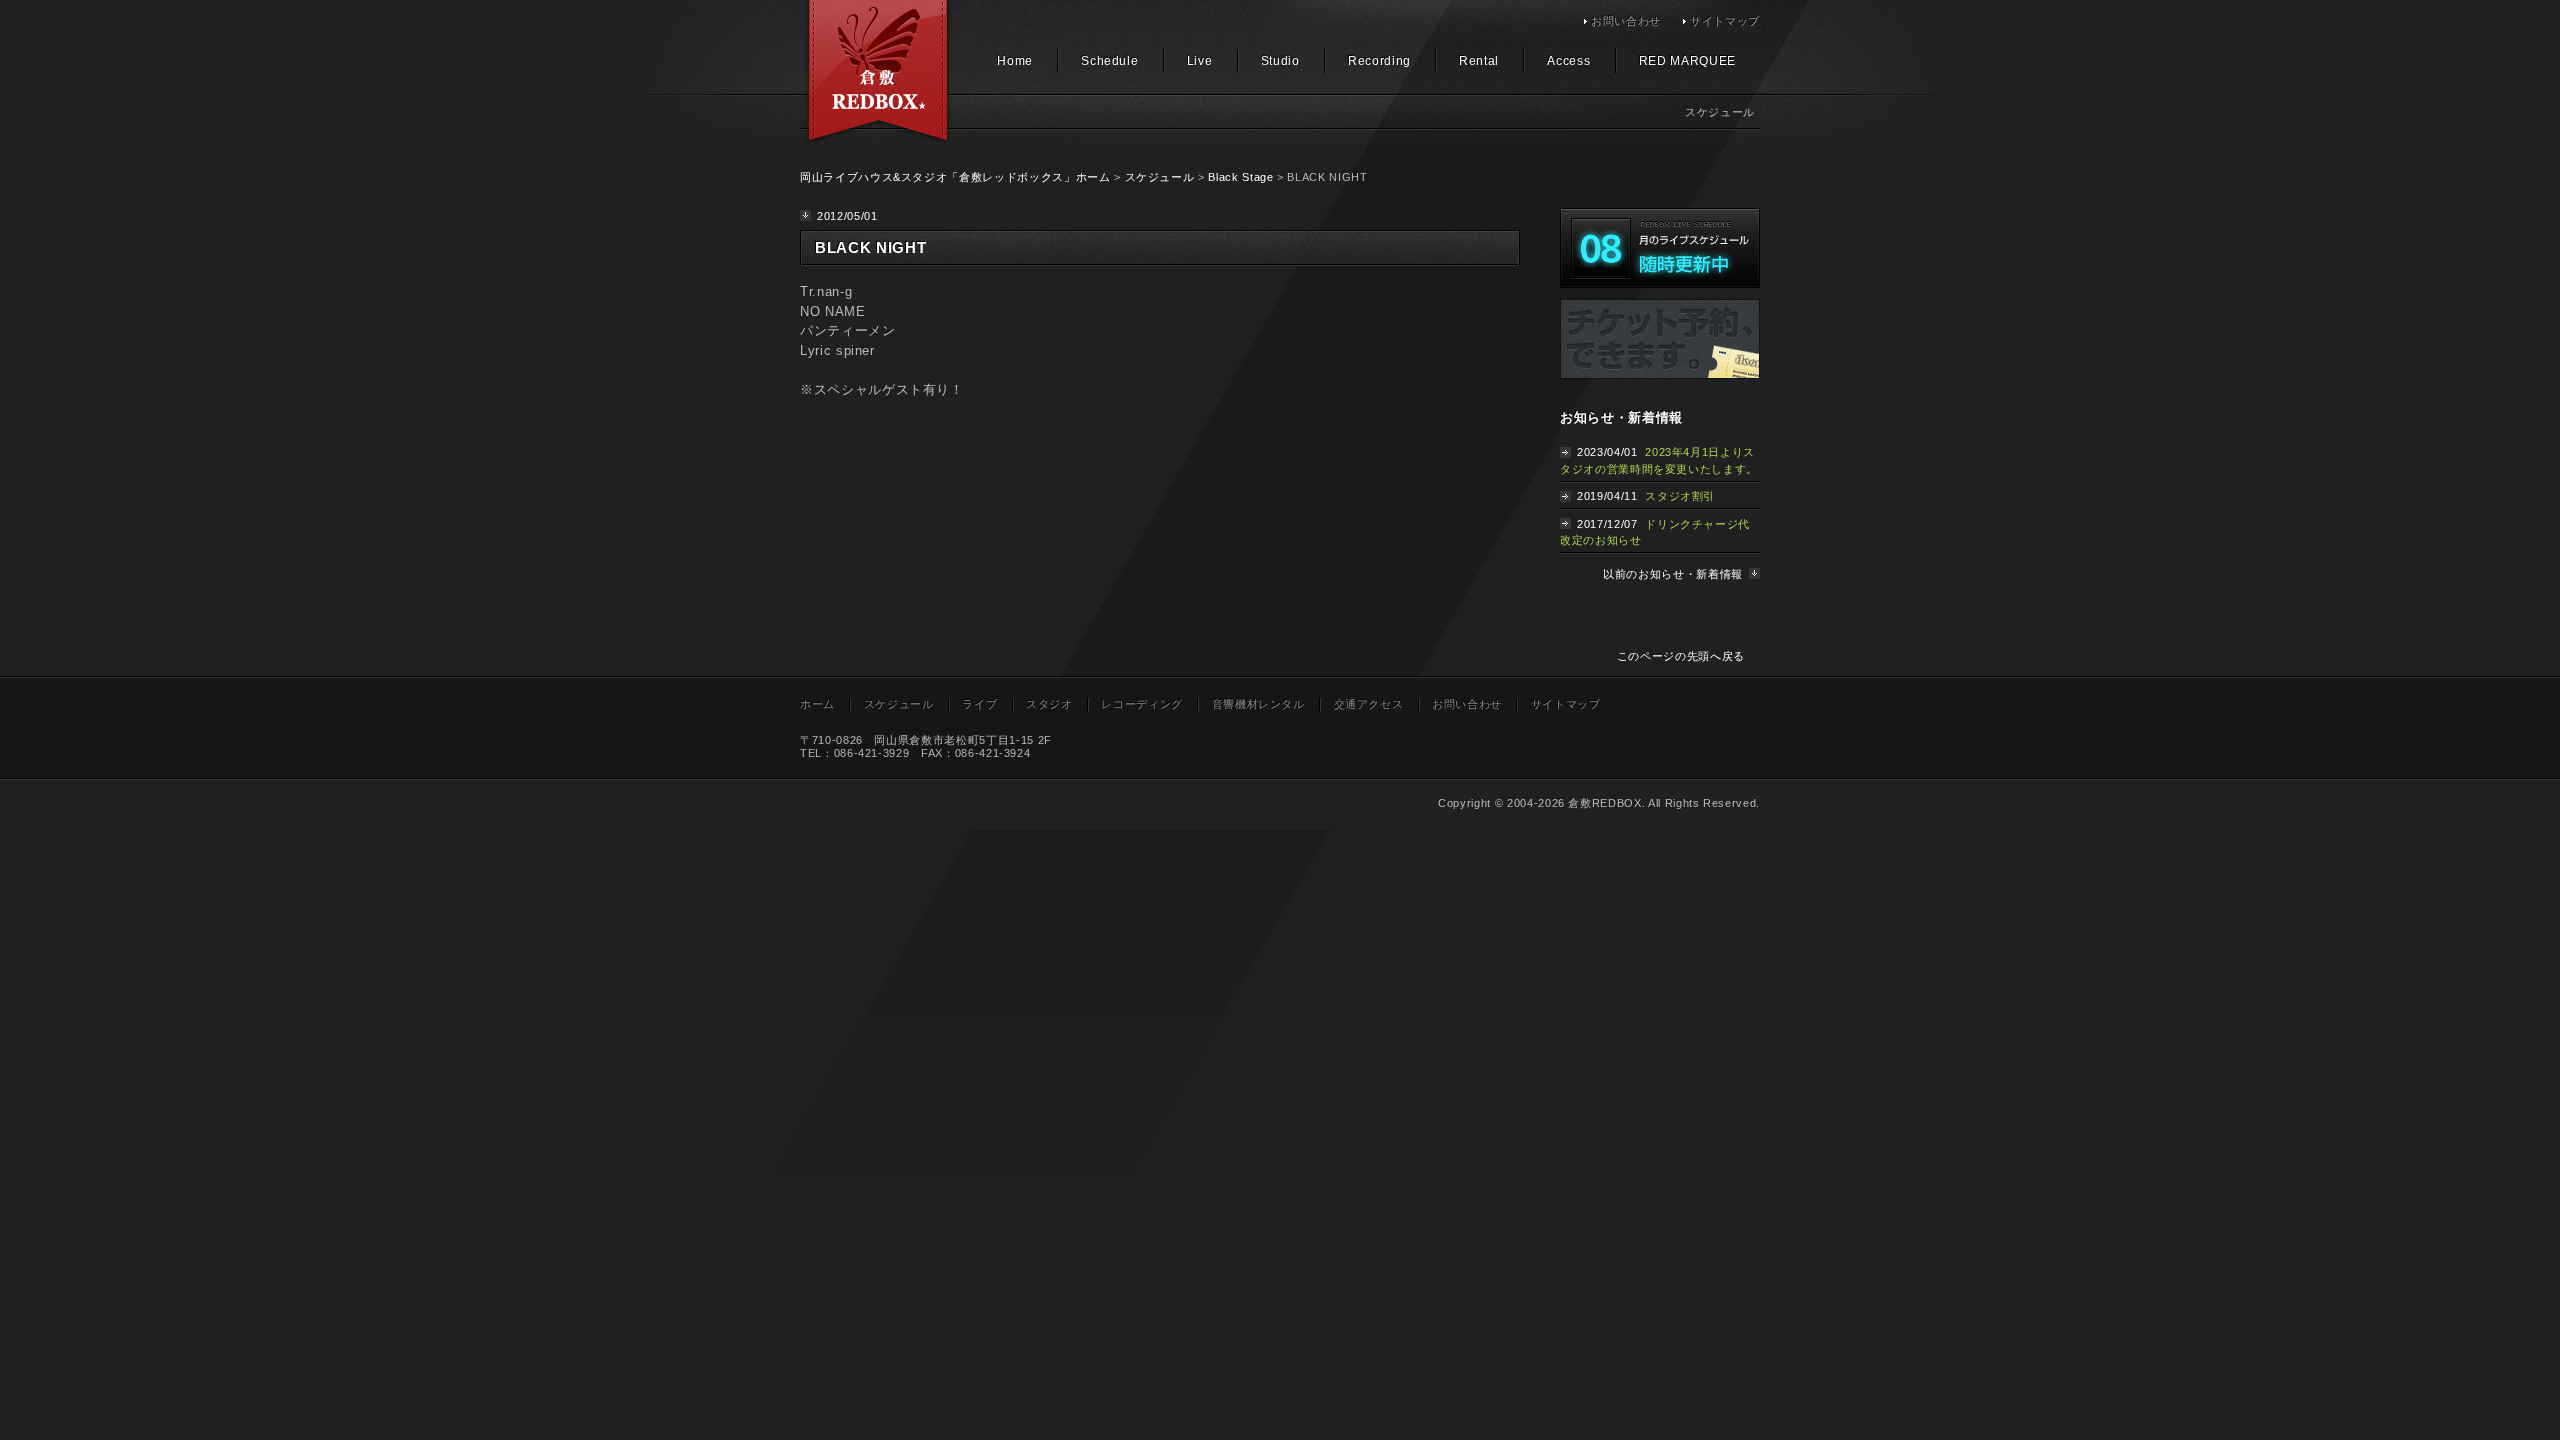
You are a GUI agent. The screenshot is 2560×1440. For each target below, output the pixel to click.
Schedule (1109, 61)
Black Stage (1240, 177)
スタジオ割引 (1680, 496)
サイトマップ (1725, 21)
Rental (1479, 61)
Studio (1280, 61)
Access (1568, 61)
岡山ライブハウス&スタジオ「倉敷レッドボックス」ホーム (955, 177)
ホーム (817, 704)
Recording (1379, 61)
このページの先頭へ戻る (1681, 656)
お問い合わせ (1626, 21)
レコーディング (1142, 704)
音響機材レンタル (1258, 704)
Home (1015, 61)
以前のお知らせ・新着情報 (1673, 574)
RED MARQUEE (1687, 61)
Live (1200, 61)
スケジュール (1160, 177)
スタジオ (1049, 704)
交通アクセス (1369, 704)
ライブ (979, 704)
